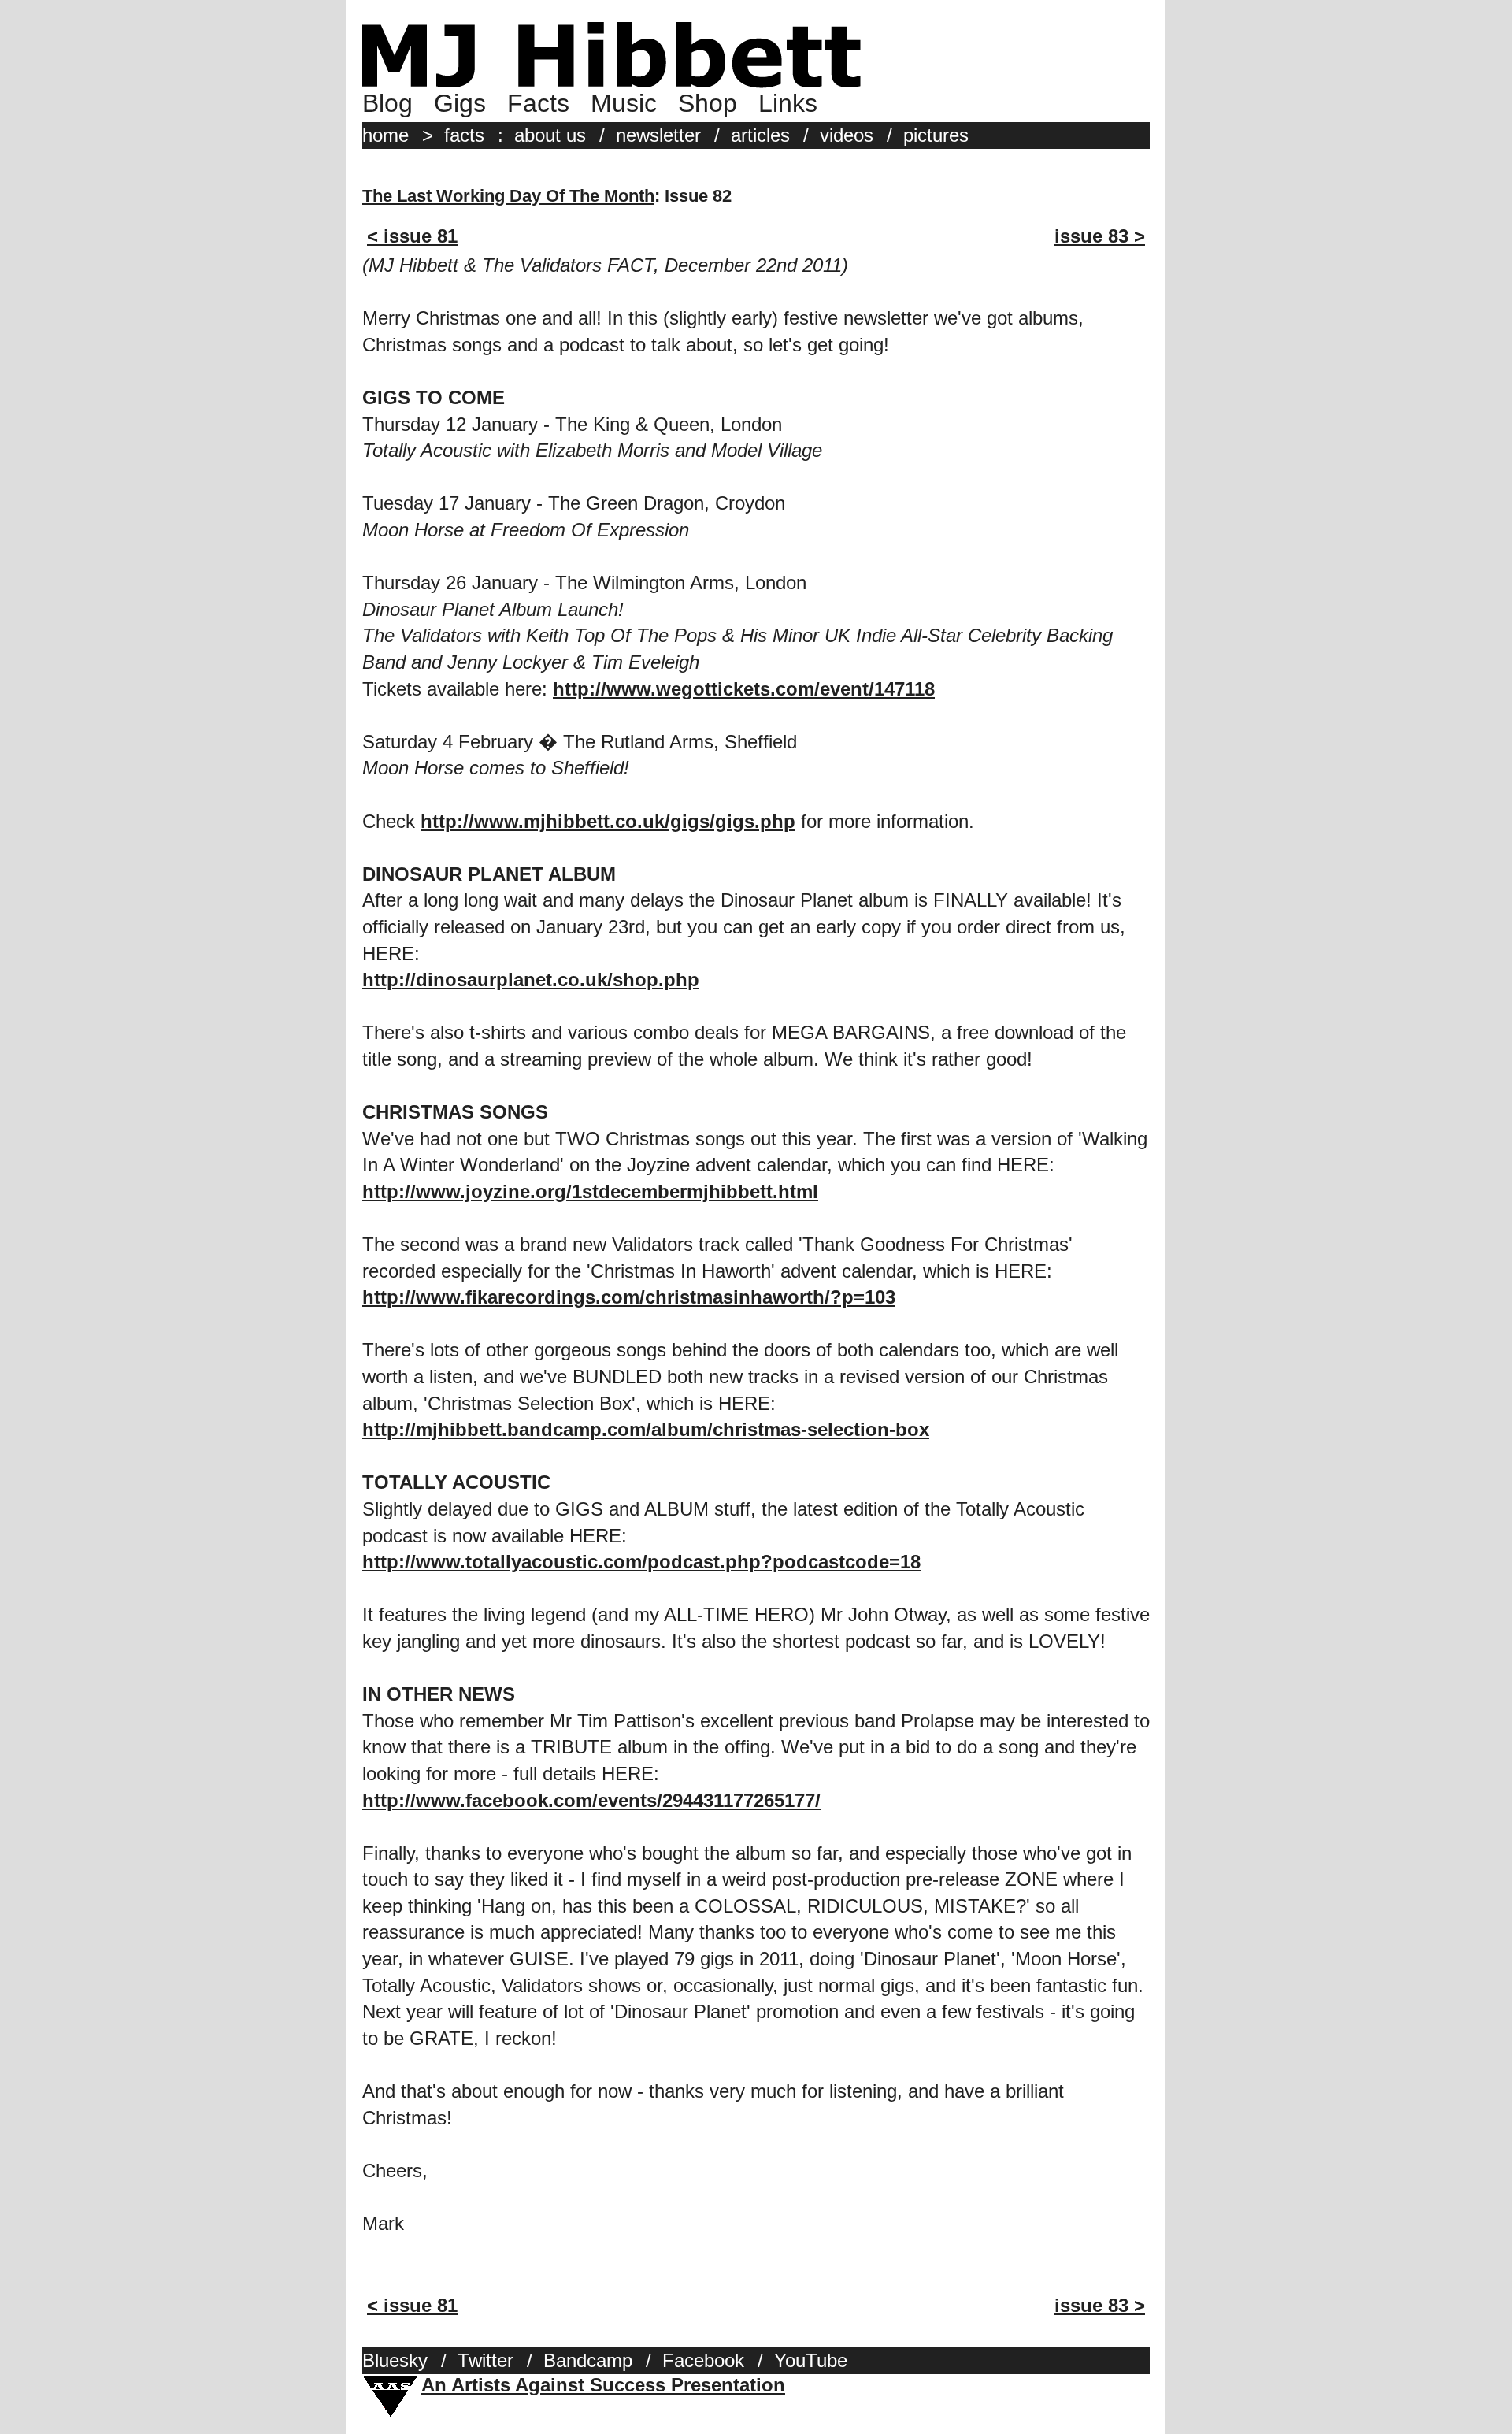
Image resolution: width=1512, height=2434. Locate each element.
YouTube (811, 2360)
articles (760, 135)
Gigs (460, 103)
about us (550, 135)
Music (624, 103)
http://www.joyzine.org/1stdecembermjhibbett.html (590, 1191)
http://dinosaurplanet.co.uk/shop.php (531, 980)
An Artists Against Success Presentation (603, 2385)
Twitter (485, 2360)
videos (847, 135)
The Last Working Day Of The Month (508, 196)
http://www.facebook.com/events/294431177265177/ (591, 1800)
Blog (387, 103)
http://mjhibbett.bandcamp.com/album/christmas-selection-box (646, 1429)
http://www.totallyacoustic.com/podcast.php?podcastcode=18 (641, 1562)
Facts (538, 103)
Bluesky (395, 2360)
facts (464, 135)
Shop (708, 103)
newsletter (658, 135)
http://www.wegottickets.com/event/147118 (744, 689)
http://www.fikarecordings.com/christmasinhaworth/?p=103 (629, 1297)
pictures (936, 135)
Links (788, 103)
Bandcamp (588, 2360)
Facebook (703, 2360)
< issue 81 (412, 236)
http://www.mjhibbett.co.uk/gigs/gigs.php (608, 821)
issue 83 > (1100, 236)
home (385, 135)
